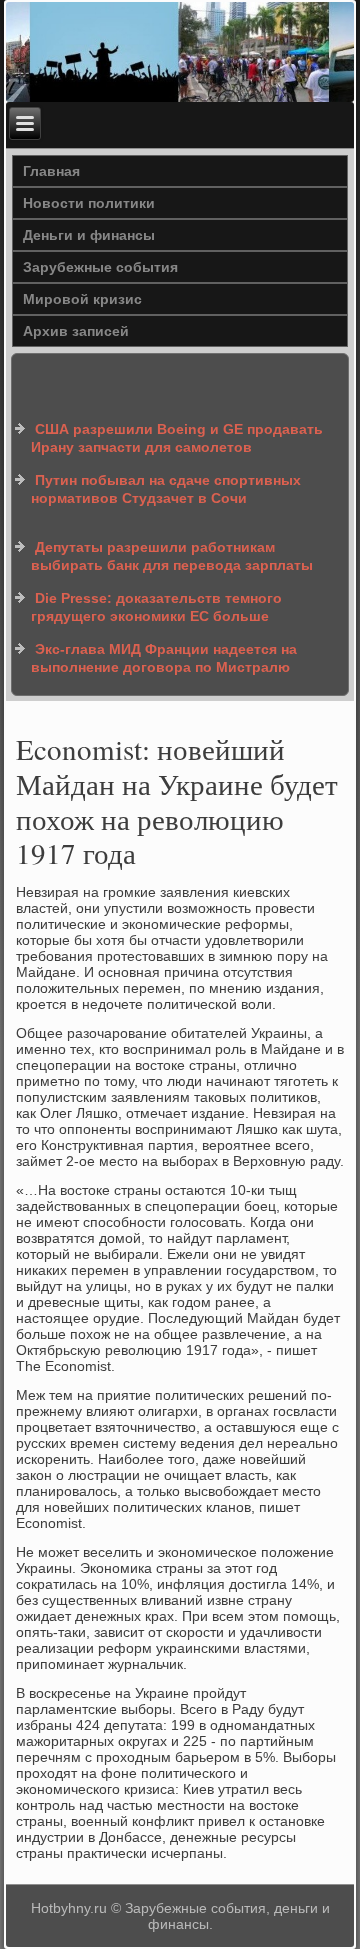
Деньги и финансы (89, 235)
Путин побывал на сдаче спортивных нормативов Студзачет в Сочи (166, 489)
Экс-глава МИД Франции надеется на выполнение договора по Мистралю (164, 658)
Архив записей (76, 331)
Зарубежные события (100, 267)
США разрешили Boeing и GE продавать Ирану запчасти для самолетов (177, 438)
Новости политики (89, 203)
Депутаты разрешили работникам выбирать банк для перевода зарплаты (172, 556)
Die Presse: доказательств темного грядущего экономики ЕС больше (156, 607)
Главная (51, 171)
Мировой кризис (82, 299)
